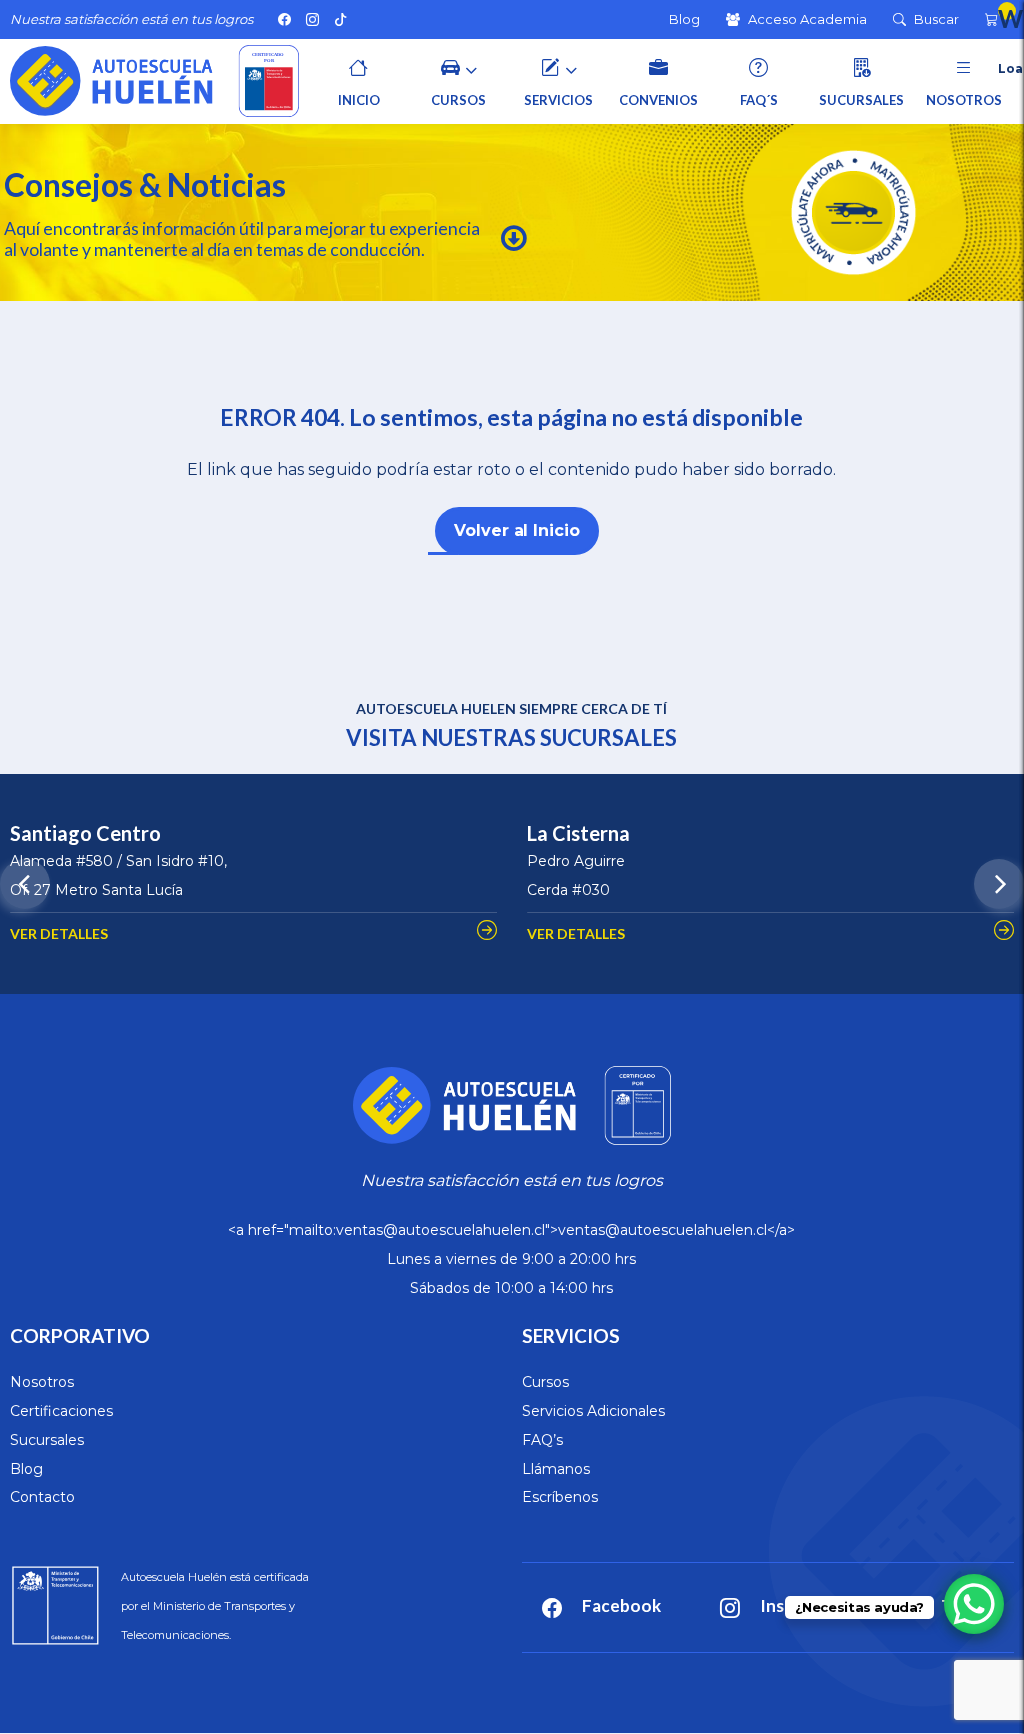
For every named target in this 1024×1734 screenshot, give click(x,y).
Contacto (42, 1497)
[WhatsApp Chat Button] (974, 1604)
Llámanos (556, 1469)
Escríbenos (560, 1497)
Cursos (545, 1382)
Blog (26, 1469)
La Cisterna (578, 833)
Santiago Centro (85, 833)
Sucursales (47, 1440)
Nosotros (42, 1382)
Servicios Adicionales (593, 1411)
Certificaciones (61, 1411)
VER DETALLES (59, 933)
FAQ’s (542, 1440)
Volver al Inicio (516, 530)
